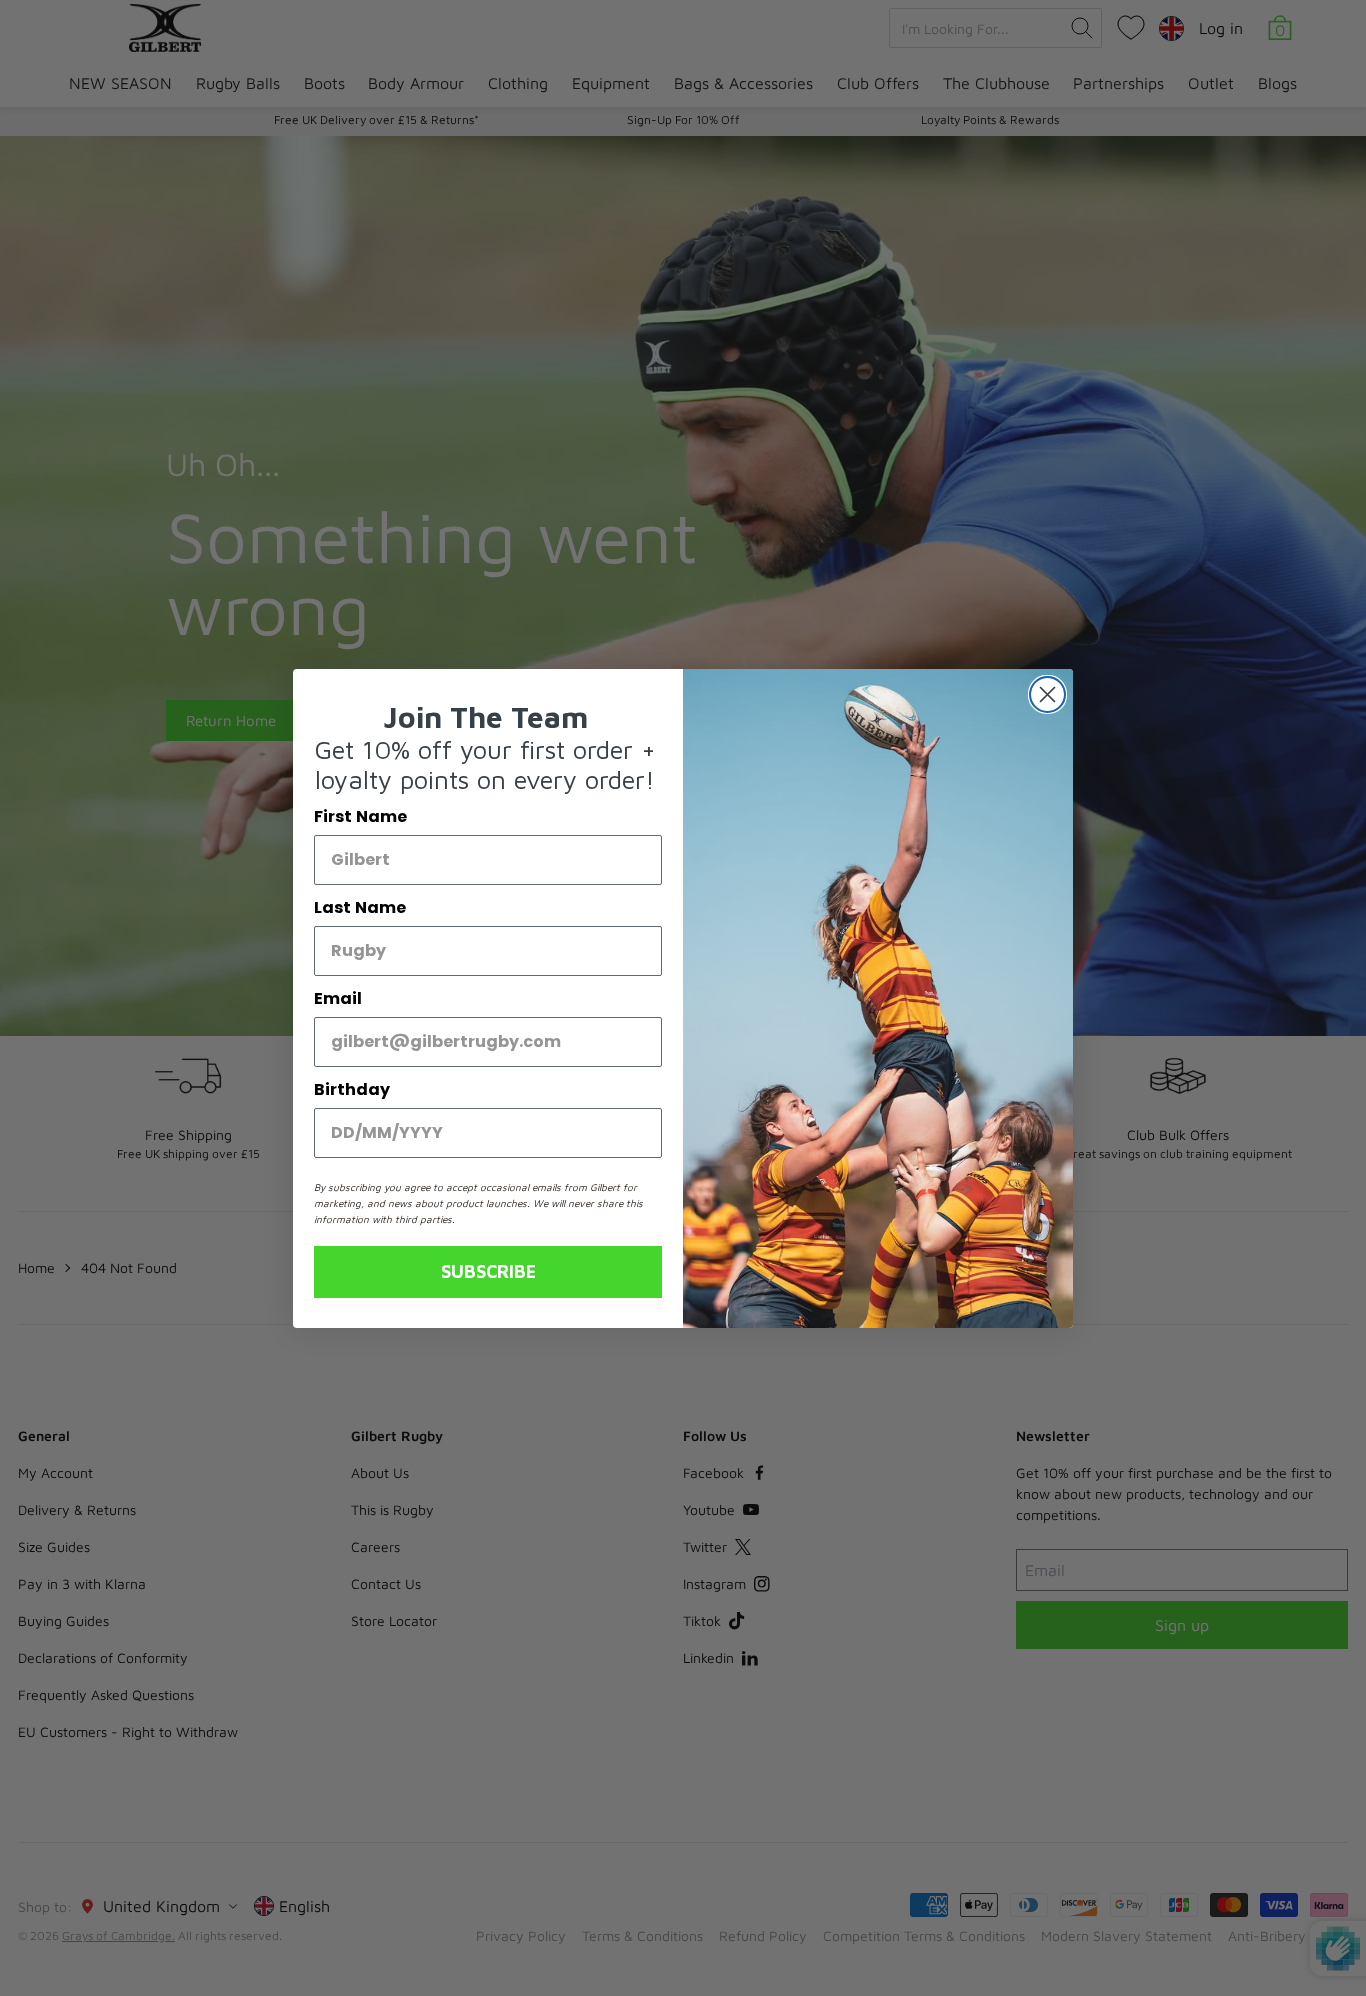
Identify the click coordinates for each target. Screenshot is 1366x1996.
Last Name (360, 907)
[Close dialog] (1047, 694)
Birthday (352, 1089)
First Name (360, 816)
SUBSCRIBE (488, 1271)
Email (338, 998)
